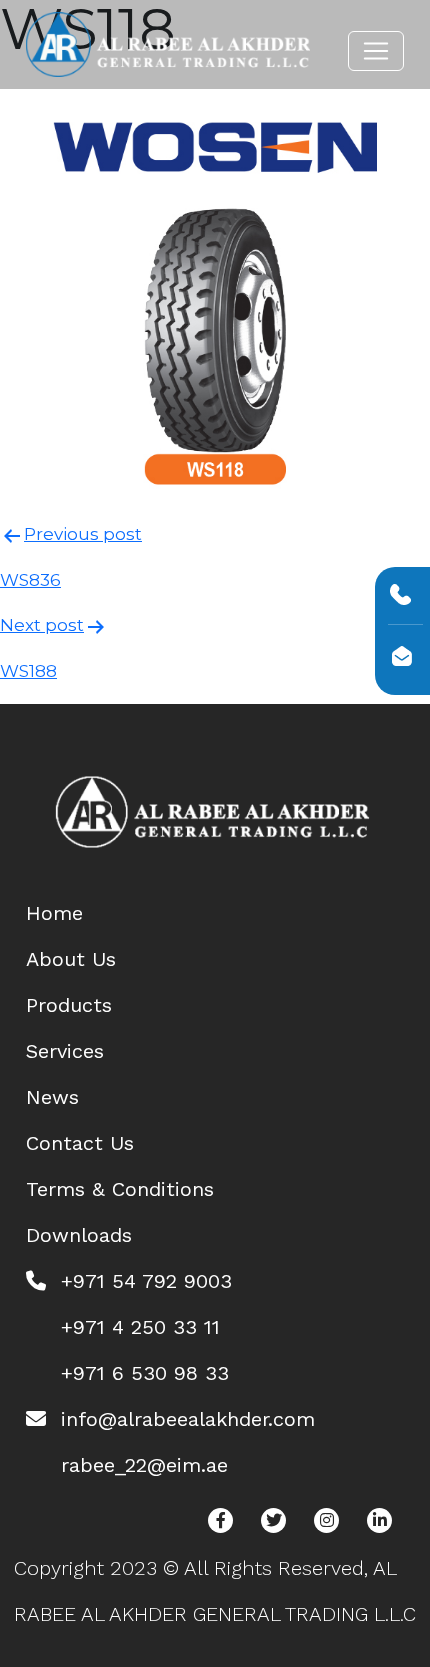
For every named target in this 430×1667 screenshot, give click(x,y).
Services (65, 1051)
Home (54, 913)
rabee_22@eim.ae (144, 1465)
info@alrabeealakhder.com (188, 1419)
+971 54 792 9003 (146, 1281)
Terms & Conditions (120, 1189)
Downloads (79, 1235)
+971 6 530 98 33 (145, 1373)
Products (69, 1005)
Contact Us (80, 1143)
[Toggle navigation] (376, 51)
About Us (71, 959)
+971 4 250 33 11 (140, 1327)
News (52, 1097)
